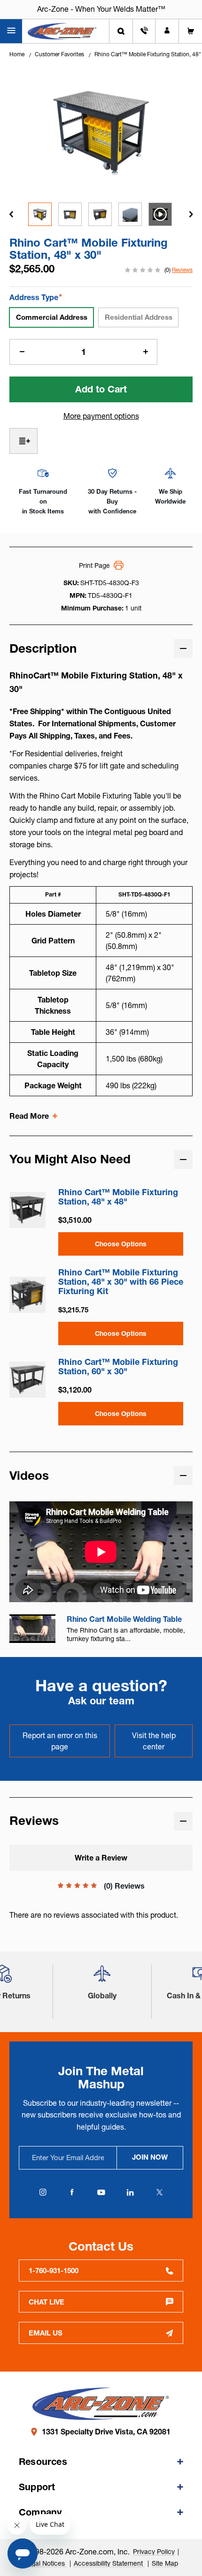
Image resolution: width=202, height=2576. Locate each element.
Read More (29, 1116)
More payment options (101, 416)
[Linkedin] (130, 2192)
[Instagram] (43, 2192)
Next (191, 214)
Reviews (182, 270)
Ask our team (101, 1701)
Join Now (150, 2157)
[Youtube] (101, 2192)
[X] (159, 2192)
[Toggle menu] (11, 31)
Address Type (36, 297)
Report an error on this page (60, 1741)
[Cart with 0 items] (190, 31)
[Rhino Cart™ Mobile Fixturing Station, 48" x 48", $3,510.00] (27, 1210)
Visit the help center (154, 1741)
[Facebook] (72, 2192)
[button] (102, 1977)
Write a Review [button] (101, 1858)
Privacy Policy (154, 2552)
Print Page (94, 565)
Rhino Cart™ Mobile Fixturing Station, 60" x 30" (118, 1367)
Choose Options (121, 1244)
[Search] (121, 31)
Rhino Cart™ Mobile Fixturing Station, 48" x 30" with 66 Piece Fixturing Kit (121, 1282)
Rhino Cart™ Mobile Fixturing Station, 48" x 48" (118, 1197)
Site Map (165, 2563)
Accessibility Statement (109, 2563)
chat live (47, 2302)
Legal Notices (45, 2563)
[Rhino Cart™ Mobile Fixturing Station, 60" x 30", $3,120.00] (27, 1380)
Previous (11, 214)
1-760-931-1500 (54, 2271)
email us (46, 2333)
